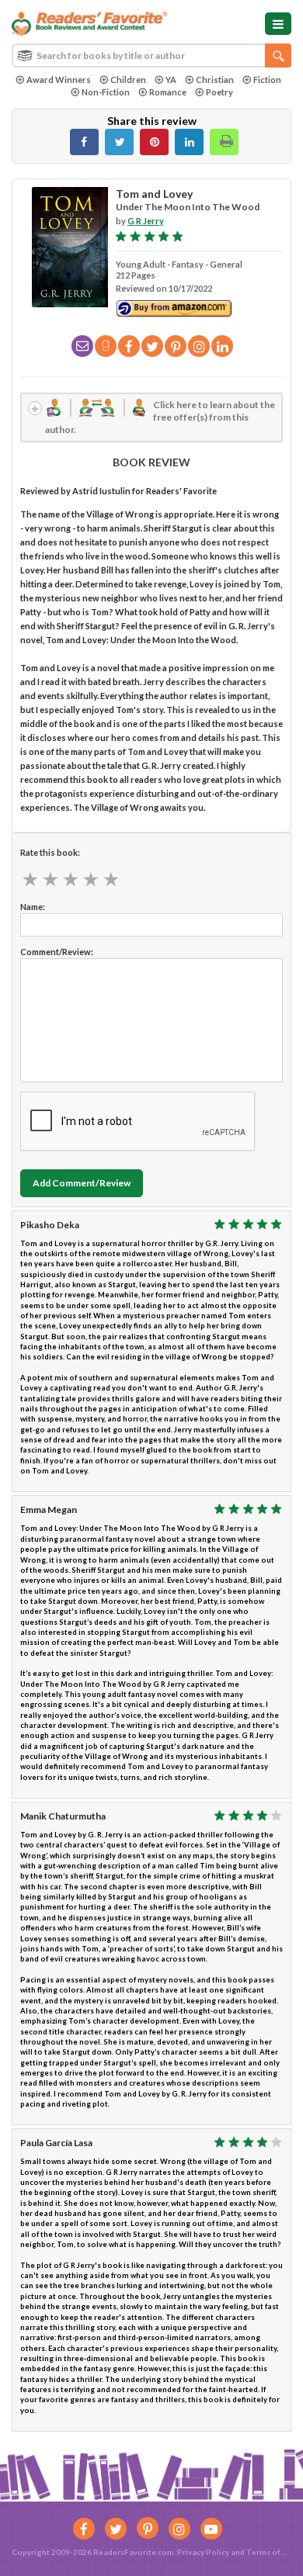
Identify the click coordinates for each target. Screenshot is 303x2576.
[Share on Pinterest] (154, 142)
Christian (215, 80)
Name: (33, 907)
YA (171, 80)
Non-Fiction (106, 92)
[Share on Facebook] (84, 142)
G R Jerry (146, 221)
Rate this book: (50, 852)
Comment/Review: (57, 952)
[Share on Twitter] (119, 142)
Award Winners (59, 80)
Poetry (219, 92)
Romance (168, 92)
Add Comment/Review (82, 1183)
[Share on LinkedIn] (189, 142)
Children (128, 80)
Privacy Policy (203, 2552)
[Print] (224, 142)
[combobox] (151, 55)
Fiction (267, 80)
